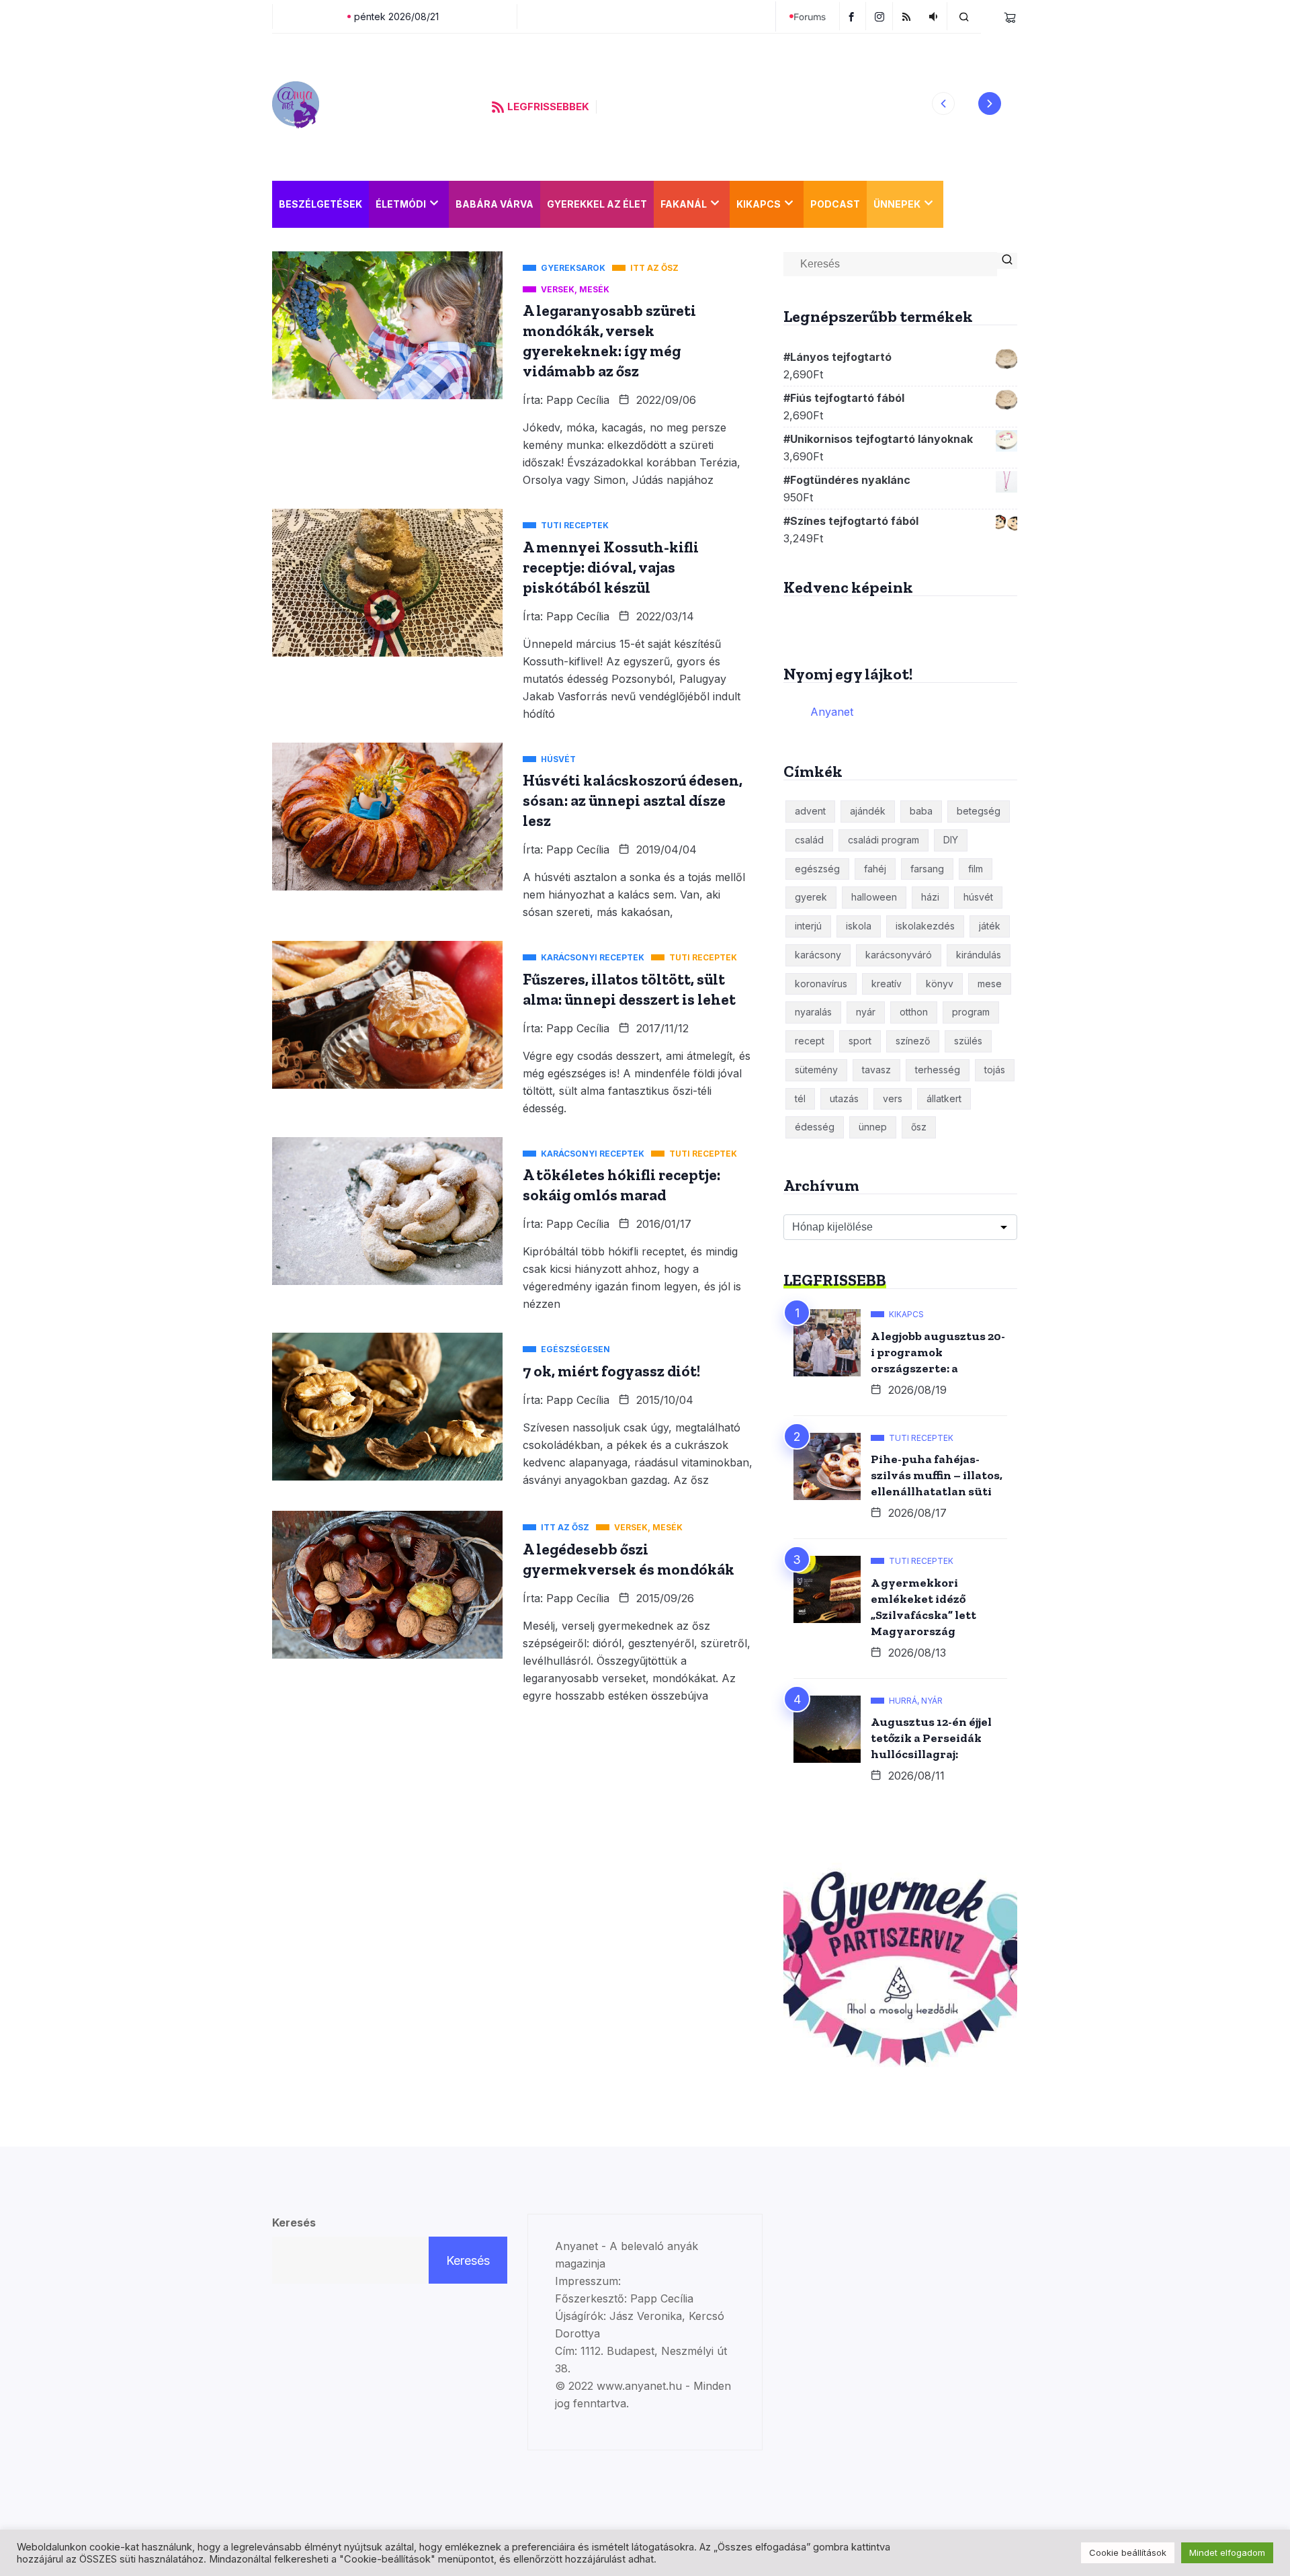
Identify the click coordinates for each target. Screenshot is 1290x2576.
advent (810, 811)
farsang (927, 869)
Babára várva (494, 204)
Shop (964, 204)
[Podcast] (935, 16)
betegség (979, 811)
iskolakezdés (925, 926)
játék (990, 926)
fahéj (875, 869)
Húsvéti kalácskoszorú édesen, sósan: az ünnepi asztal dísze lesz (633, 800)
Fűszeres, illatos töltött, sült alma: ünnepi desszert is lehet (629, 989)
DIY (951, 840)
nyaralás (813, 1012)
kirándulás (979, 955)
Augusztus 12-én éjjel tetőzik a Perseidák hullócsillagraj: (931, 1738)
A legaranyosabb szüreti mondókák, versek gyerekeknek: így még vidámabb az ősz (609, 341)
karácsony (818, 955)
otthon (914, 1012)
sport (860, 1041)
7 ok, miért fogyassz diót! (611, 1371)
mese (990, 984)
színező (913, 1041)
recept (810, 1041)
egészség (817, 869)
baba (921, 811)
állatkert (944, 1098)
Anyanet (832, 712)
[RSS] (908, 16)
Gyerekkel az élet (597, 204)
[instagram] (881, 16)
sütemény (816, 1070)
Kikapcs (759, 204)
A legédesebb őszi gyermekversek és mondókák (629, 1559)
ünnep (873, 1127)
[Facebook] (853, 16)
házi (930, 897)
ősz (919, 1127)
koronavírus (821, 984)
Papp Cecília (578, 400)
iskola (859, 926)
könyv (940, 984)
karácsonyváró (899, 955)
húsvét (978, 897)
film (976, 869)
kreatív (887, 984)
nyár (866, 1012)
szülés (968, 1041)
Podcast (835, 204)
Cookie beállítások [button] (1128, 2552)
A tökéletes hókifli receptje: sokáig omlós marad (621, 1185)
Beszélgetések (320, 204)
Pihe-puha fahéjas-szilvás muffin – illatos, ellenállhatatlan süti (937, 1475)
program (971, 1012)
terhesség (938, 1070)
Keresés (294, 2222)
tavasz (876, 1070)
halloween (874, 897)
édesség (815, 1127)
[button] (943, 103)
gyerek (811, 897)
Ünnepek (897, 204)
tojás (995, 1070)
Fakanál (684, 204)
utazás (844, 1098)
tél (800, 1098)
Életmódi (401, 204)
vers (893, 1098)
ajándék (868, 811)
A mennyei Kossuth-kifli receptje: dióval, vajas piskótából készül (611, 567)
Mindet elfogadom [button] (1227, 2552)
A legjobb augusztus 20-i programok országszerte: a (938, 1352)
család (809, 840)
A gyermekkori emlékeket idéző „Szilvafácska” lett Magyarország (923, 1607)
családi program (884, 840)
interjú (808, 926)
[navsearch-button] (964, 16)
